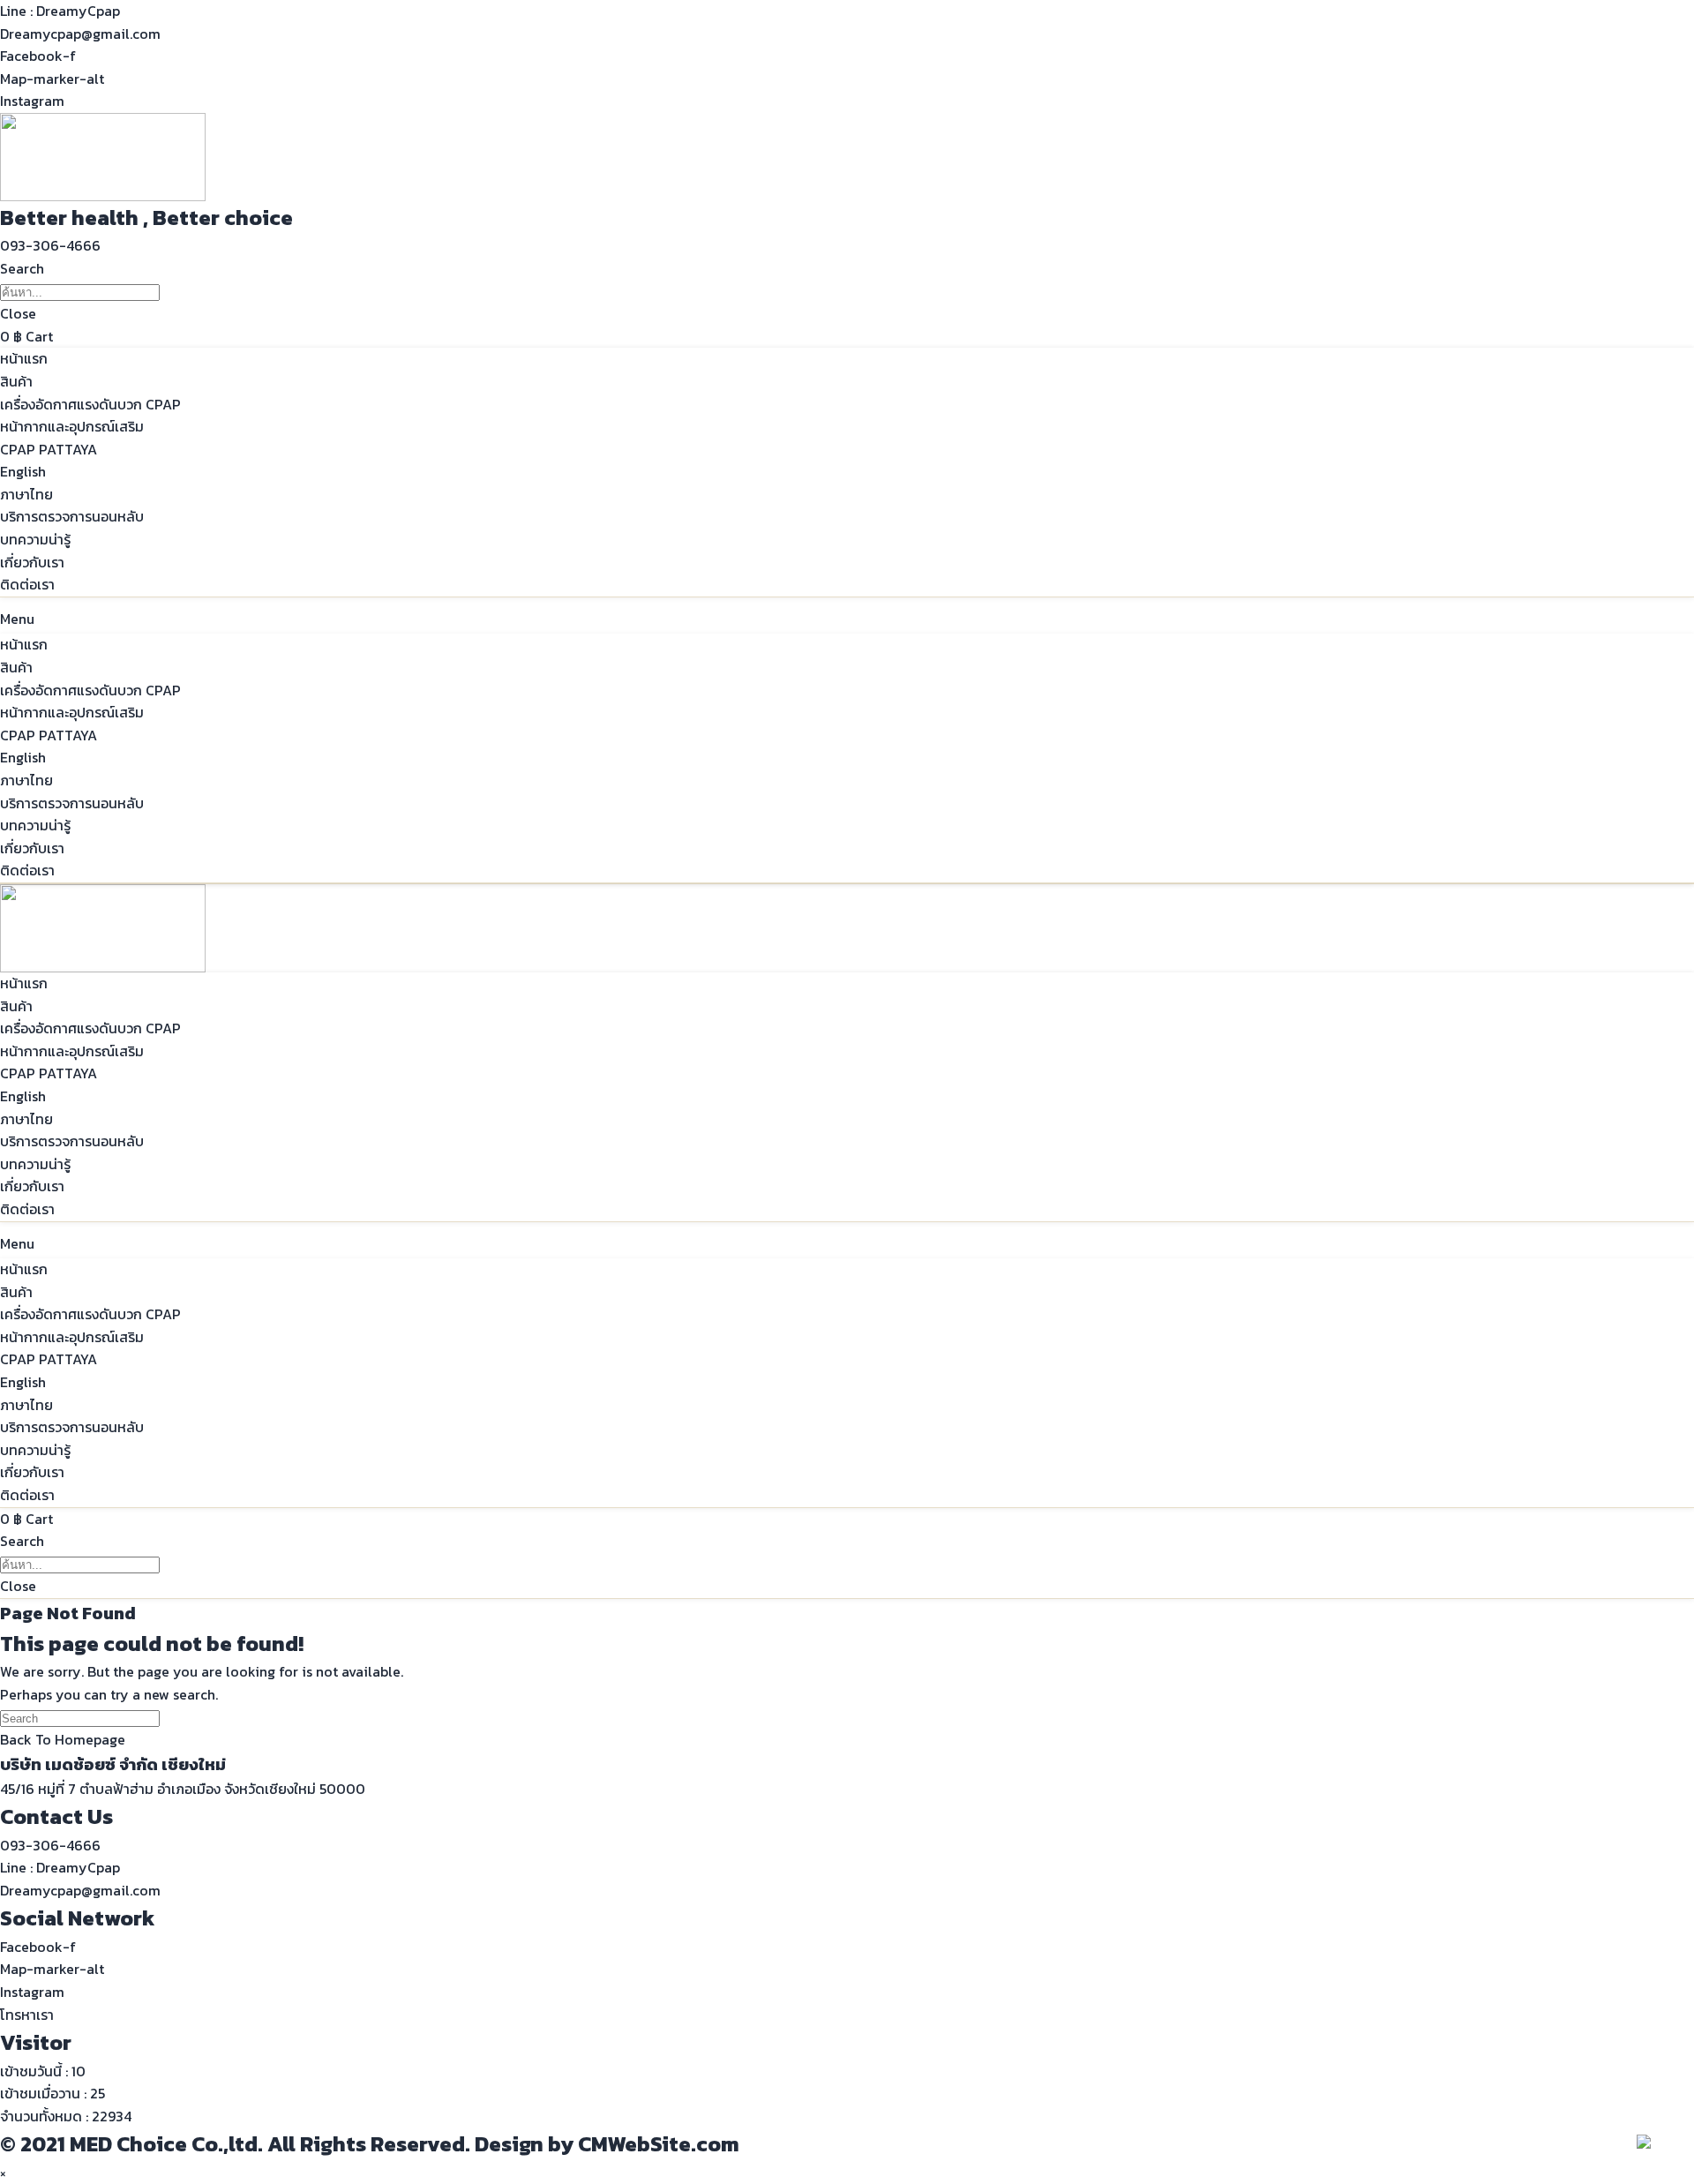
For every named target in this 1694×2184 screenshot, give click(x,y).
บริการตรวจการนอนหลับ (72, 516)
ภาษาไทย (26, 494)
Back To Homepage (63, 1739)
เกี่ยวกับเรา (32, 562)
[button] (50, 245)
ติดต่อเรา (27, 584)
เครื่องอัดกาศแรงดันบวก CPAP (90, 404)
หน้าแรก (24, 358)
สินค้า (16, 381)
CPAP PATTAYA (49, 449)
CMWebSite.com (659, 2144)
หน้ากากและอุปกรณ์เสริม (72, 426)
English (23, 471)
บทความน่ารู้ (35, 539)
